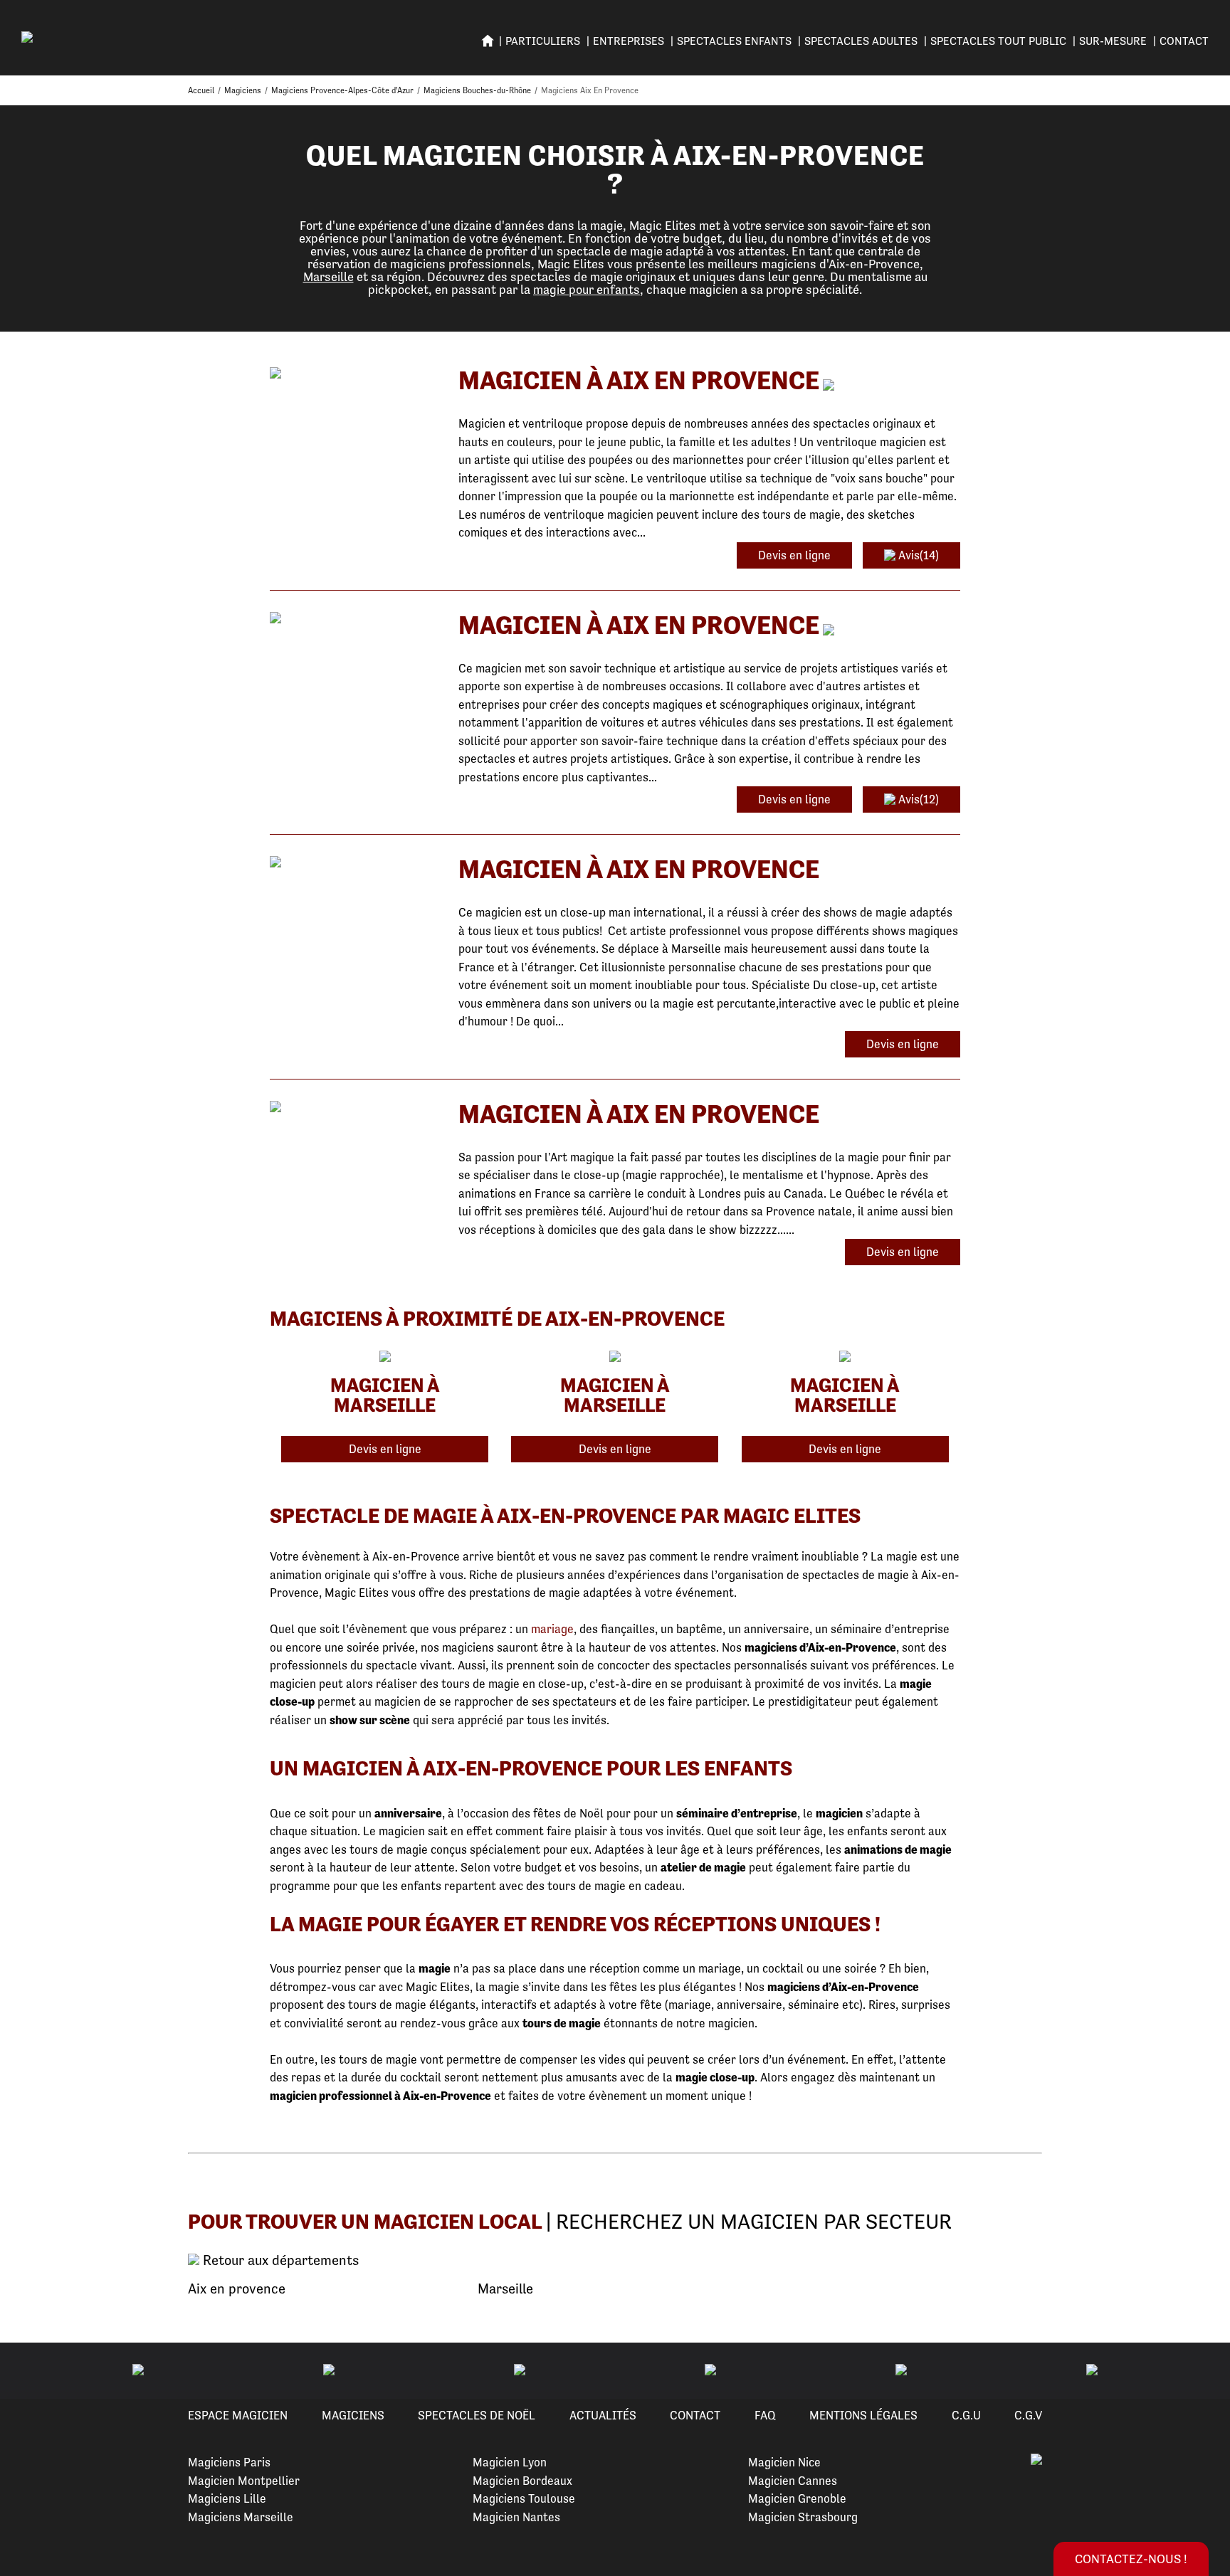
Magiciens (353, 2415)
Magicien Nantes (516, 2517)
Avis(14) (917, 555)
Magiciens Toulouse (524, 2498)
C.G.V (1028, 2415)
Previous (28, 2371)
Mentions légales (863, 2415)
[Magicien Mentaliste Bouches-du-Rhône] (353, 1108)
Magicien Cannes (793, 2481)
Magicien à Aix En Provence (639, 380)
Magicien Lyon (510, 2462)
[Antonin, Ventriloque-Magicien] (353, 374)
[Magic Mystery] (353, 619)
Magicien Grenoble (797, 2498)
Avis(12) (917, 799)
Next (1202, 2371)
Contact (1184, 41)
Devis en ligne (794, 555)
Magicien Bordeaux (522, 2481)
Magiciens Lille (227, 2498)
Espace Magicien (238, 2415)
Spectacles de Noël (477, 2415)
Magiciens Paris (229, 2462)
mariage (552, 1629)
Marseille (328, 276)
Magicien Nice (784, 2462)
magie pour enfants (587, 289)
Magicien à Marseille (385, 1395)
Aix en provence (237, 2289)
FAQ (765, 2415)
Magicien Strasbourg (803, 2517)
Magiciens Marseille (241, 2517)
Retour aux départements (279, 2261)
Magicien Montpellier (244, 2481)
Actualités (603, 2415)
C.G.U (966, 2415)
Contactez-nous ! (1131, 2559)
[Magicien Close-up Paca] (353, 863)
